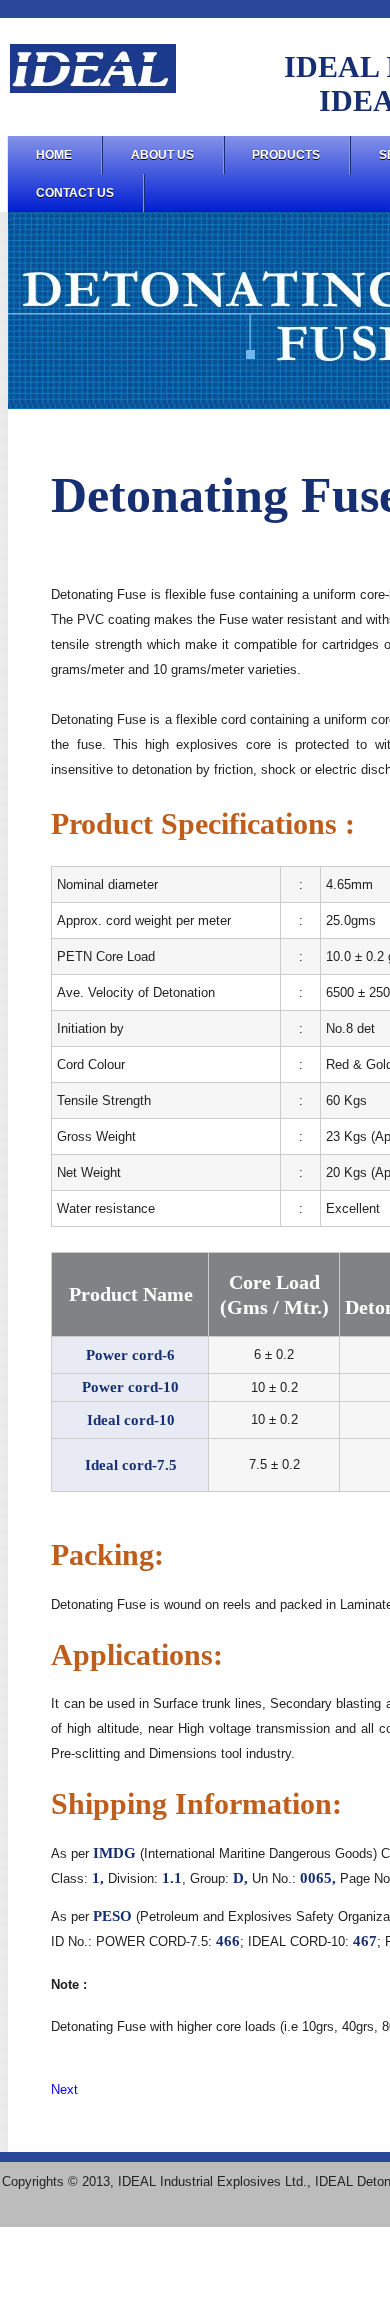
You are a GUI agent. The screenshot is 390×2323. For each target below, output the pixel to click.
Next (64, 2089)
